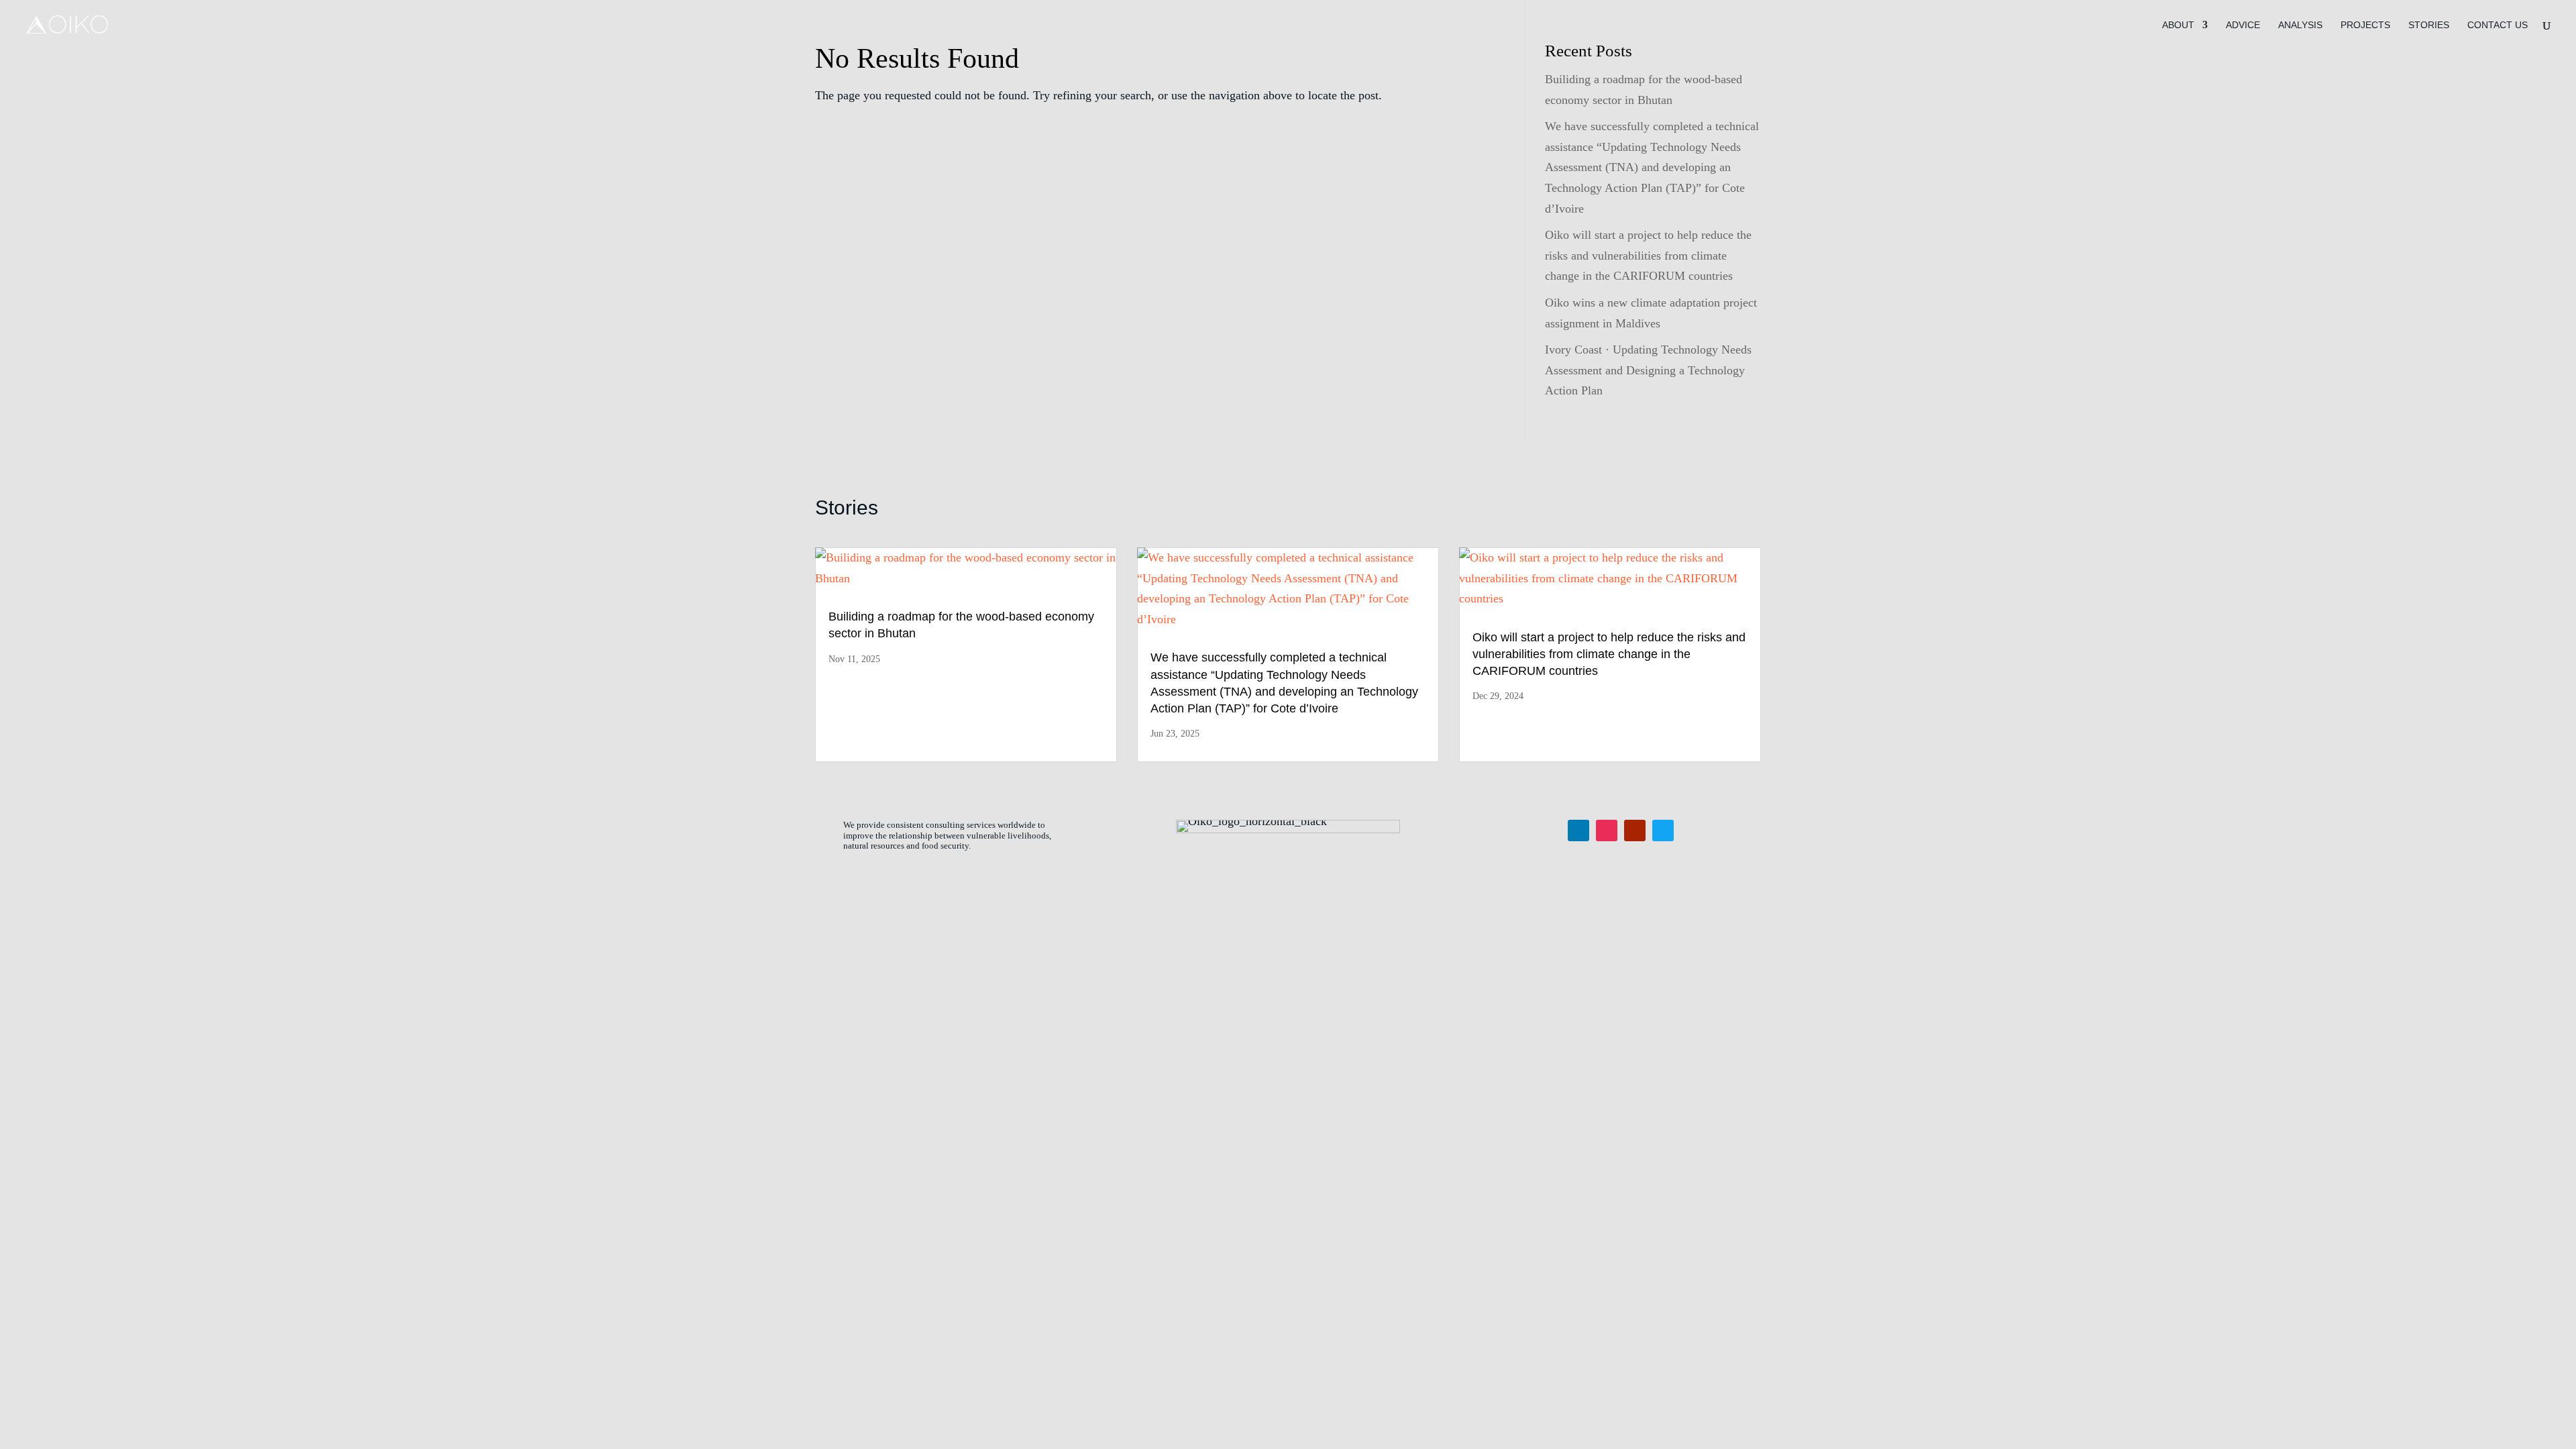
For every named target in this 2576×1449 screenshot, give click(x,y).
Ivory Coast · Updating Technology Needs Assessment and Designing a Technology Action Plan (1648, 370)
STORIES (2429, 25)
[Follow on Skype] (1663, 830)
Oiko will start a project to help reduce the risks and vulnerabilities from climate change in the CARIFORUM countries (1648, 255)
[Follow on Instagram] (1607, 830)
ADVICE (2243, 25)
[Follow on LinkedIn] (1578, 830)
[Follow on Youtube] (1635, 830)
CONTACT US (2498, 25)
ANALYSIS (2300, 25)
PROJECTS (2365, 25)
